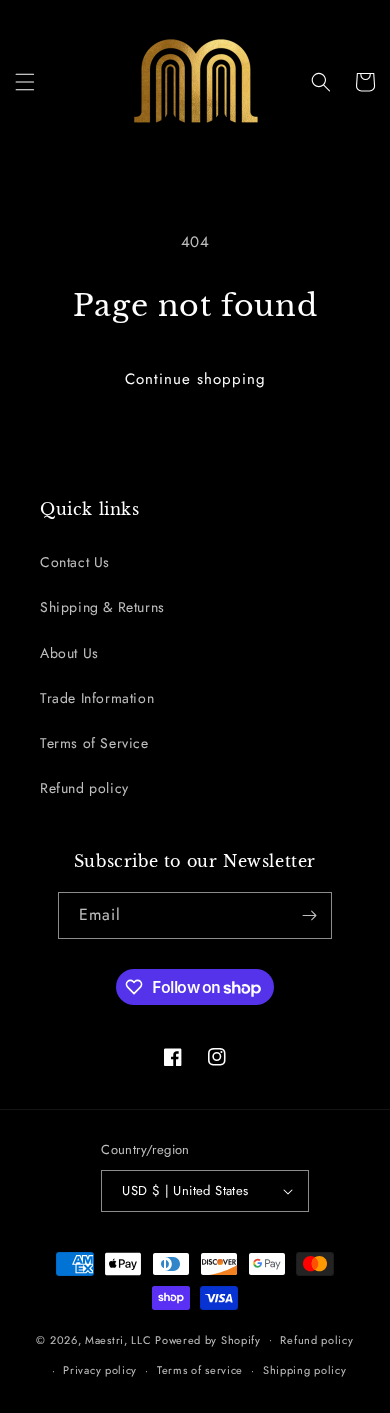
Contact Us (75, 562)
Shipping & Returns (102, 607)
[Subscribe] (309, 915)
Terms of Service (94, 743)
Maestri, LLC (118, 1339)
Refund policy (84, 788)
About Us (69, 653)
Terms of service (200, 1370)
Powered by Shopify (208, 1339)
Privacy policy (100, 1370)
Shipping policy (305, 1370)
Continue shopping (195, 379)
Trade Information (97, 698)
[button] (25, 82)
